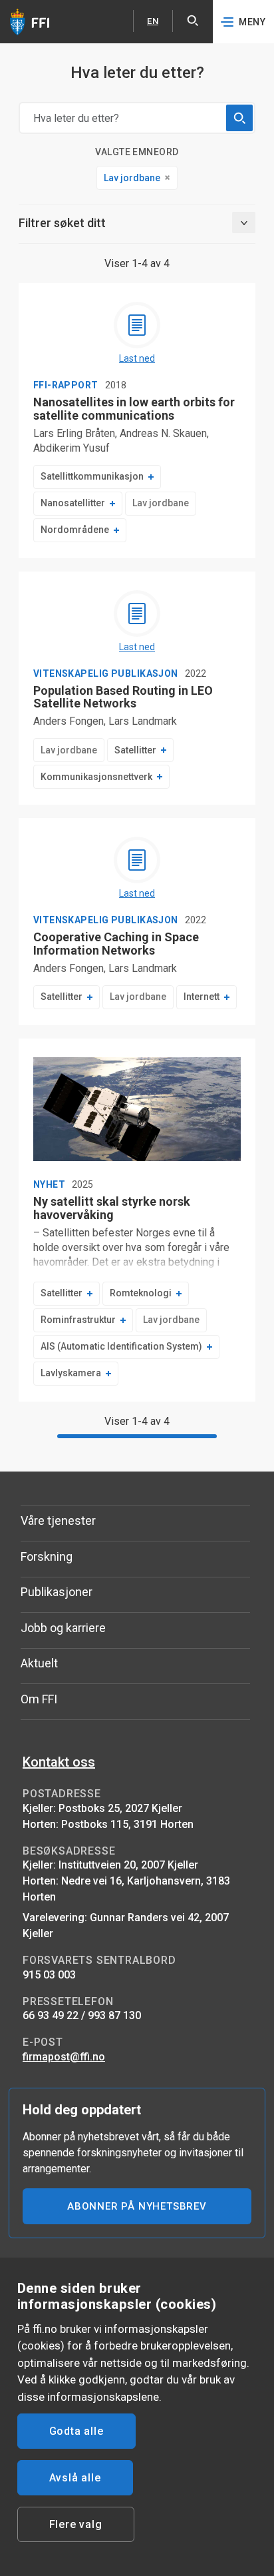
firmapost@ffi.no (64, 2057)
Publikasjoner (57, 1592)
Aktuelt (39, 1663)
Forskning (47, 1556)
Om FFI (39, 1699)
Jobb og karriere (63, 1628)
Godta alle (76, 2431)
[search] (239, 118)
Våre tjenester (58, 1520)
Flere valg (76, 2524)
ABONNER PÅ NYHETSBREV (137, 2206)
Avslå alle (75, 2478)
